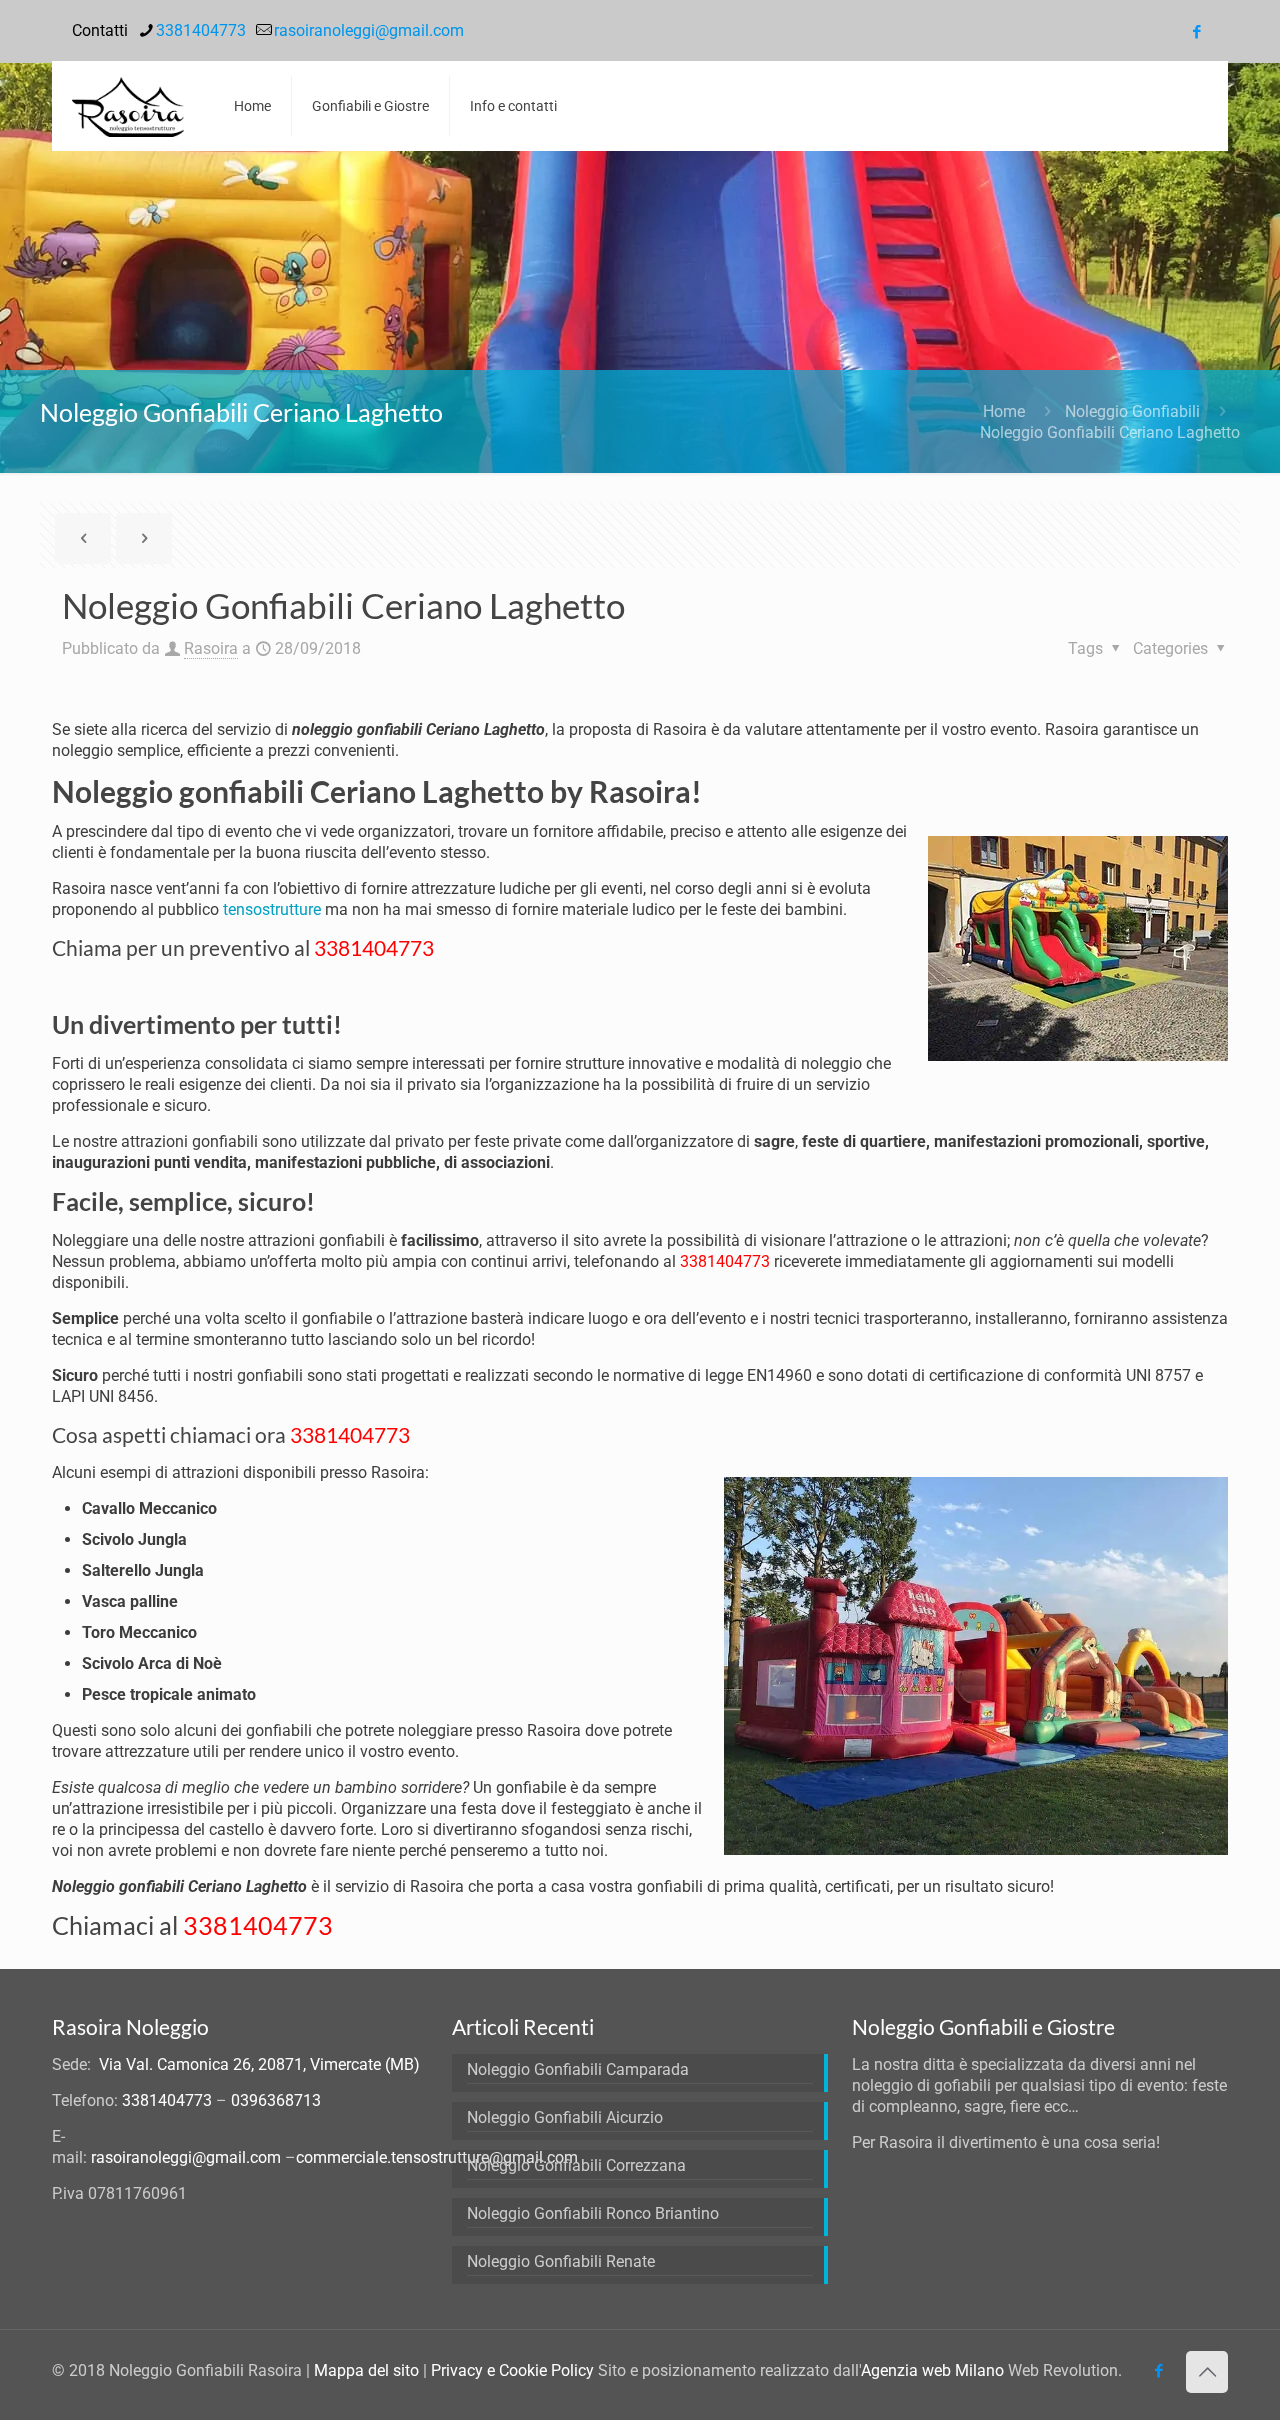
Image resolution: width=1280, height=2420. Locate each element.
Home (1004, 411)
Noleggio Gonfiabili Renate (561, 2261)
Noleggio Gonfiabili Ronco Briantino (593, 2213)
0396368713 (276, 2100)
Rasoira (211, 648)
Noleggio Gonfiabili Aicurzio (565, 2117)
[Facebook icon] (1196, 32)
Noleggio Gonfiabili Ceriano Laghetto (1110, 432)
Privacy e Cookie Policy (512, 2370)
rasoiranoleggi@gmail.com (369, 30)
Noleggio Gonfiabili (1132, 411)
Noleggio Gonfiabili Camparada (578, 2069)
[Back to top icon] (1207, 2372)
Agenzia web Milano (932, 2370)
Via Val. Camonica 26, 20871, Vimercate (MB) (259, 2064)
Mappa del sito (366, 2370)
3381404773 (201, 30)
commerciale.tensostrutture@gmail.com (437, 2157)
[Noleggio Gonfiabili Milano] (128, 106)
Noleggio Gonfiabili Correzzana (576, 2165)
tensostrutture (272, 909)
